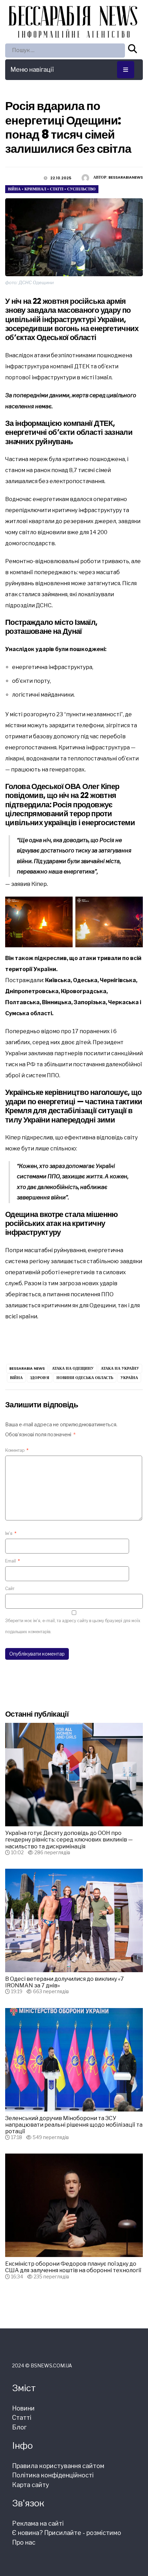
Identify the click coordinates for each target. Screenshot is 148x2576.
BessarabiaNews (126, 177)
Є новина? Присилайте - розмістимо (67, 2533)
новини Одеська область (85, 1378)
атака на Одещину (73, 1368)
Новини (23, 2408)
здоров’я (40, 1378)
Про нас (24, 2542)
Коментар (17, 1450)
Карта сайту (31, 2485)
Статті (57, 189)
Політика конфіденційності (53, 2475)
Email (13, 1561)
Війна (14, 189)
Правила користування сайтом (58, 2466)
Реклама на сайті (38, 2523)
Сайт (10, 1589)
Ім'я (11, 1533)
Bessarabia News (27, 1368)
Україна (129, 1378)
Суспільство (81, 189)
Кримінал (35, 189)
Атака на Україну (120, 1368)
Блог (19, 2427)
